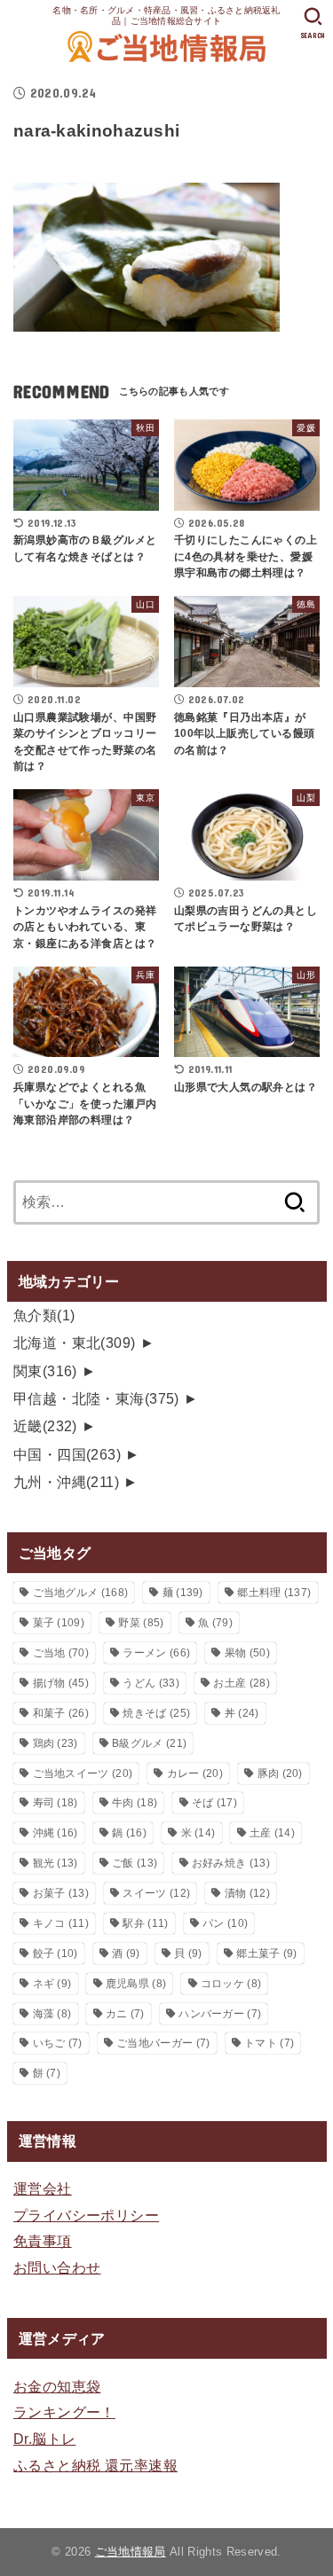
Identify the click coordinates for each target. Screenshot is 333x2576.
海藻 (52, 2014)
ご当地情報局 (131, 2552)
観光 (55, 1863)
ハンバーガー (220, 2014)
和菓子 (61, 1713)
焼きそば (156, 1713)
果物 (247, 1653)
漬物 (247, 1893)
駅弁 (145, 1923)
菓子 (59, 1623)
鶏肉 (55, 1743)
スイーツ (156, 1893)
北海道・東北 (75, 1343)
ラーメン (156, 1653)
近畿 (45, 1426)
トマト (269, 2043)
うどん (151, 1683)
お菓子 (61, 1893)
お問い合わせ (57, 2267)
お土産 (241, 1683)
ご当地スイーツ (83, 1773)
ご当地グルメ (81, 1593)
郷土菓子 (266, 1954)
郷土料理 (274, 1593)
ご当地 (61, 1653)
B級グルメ (149, 1743)
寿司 (55, 1803)
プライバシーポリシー (86, 2215)
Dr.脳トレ (44, 2439)
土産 (272, 1833)
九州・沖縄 (66, 1482)
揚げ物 (61, 1683)
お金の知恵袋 (57, 2386)
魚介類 (44, 1315)
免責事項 (43, 2241)
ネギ (52, 1984)
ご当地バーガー (163, 2043)
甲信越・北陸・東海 (96, 1398)
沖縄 (55, 1833)
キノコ (61, 1923)
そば (214, 1803)
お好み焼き (231, 1863)
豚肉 (280, 1773)
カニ (125, 2014)
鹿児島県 (136, 1984)
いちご (58, 2043)
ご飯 (135, 1863)
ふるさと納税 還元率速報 (95, 2465)
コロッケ (231, 1984)
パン (225, 1923)
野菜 (141, 1623)
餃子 (55, 1954)
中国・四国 (67, 1454)
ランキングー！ (64, 2412)
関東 (45, 1371)
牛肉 (135, 1803)
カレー (195, 1773)
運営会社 (43, 2188)
